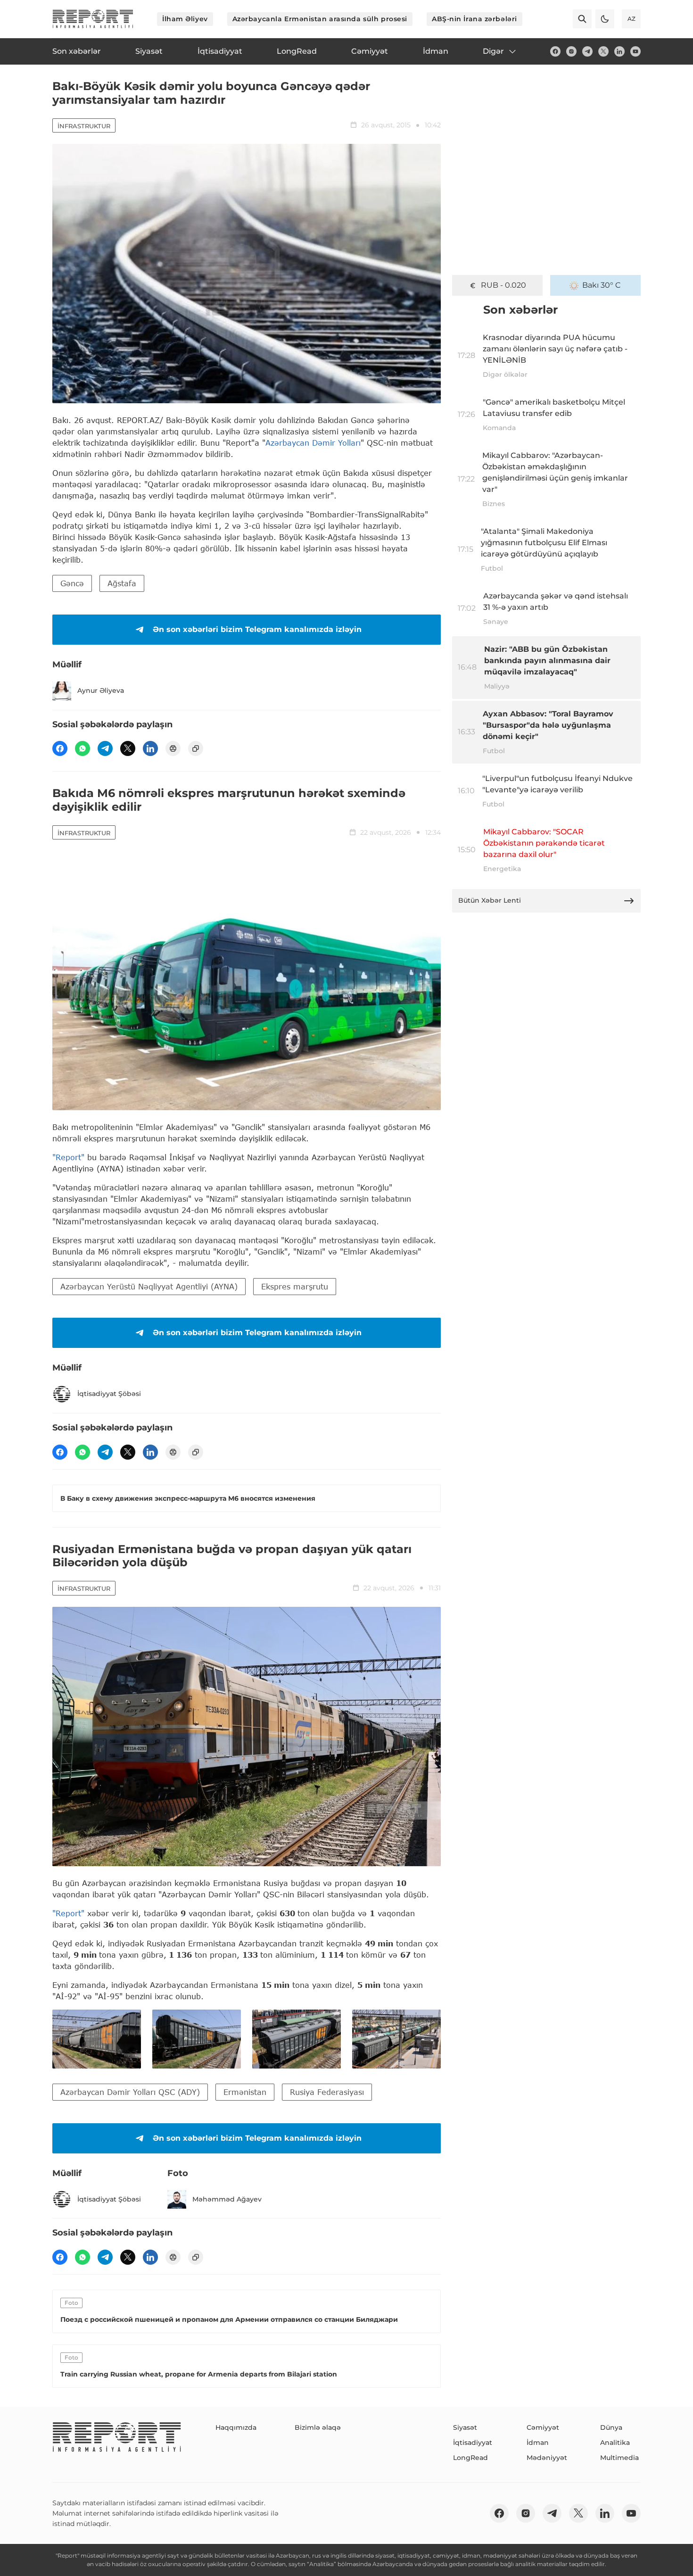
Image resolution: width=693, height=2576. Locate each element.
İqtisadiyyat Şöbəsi (109, 1394)
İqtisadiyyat (473, 2443)
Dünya (611, 2427)
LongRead (470, 2458)
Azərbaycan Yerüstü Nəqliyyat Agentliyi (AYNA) (149, 1286)
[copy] (196, 748)
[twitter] (603, 51)
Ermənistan (245, 2092)
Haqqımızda (236, 2427)
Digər (493, 51)
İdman (538, 2443)
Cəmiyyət (543, 2427)
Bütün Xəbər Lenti (490, 900)
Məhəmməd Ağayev (227, 2199)
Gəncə (72, 583)
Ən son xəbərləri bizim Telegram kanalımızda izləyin (257, 629)
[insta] (571, 51)
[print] (173, 748)
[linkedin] (619, 51)
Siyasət (465, 2427)
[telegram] (587, 51)
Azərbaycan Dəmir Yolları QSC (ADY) (130, 2092)
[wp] (82, 748)
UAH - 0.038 (504, 285)
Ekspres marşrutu (295, 1286)
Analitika (615, 2443)
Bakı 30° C (602, 285)
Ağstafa (122, 583)
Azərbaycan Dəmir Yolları (313, 443)
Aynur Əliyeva (101, 690)
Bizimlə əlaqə (318, 2427)
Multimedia (619, 2458)
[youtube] (635, 51)
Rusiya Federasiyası (327, 2092)
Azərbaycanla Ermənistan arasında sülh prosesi (320, 19)
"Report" (68, 1157)
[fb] (555, 51)
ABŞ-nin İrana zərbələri (474, 19)
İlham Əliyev (185, 19)
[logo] (93, 19)
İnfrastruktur (84, 126)
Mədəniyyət (547, 2458)
